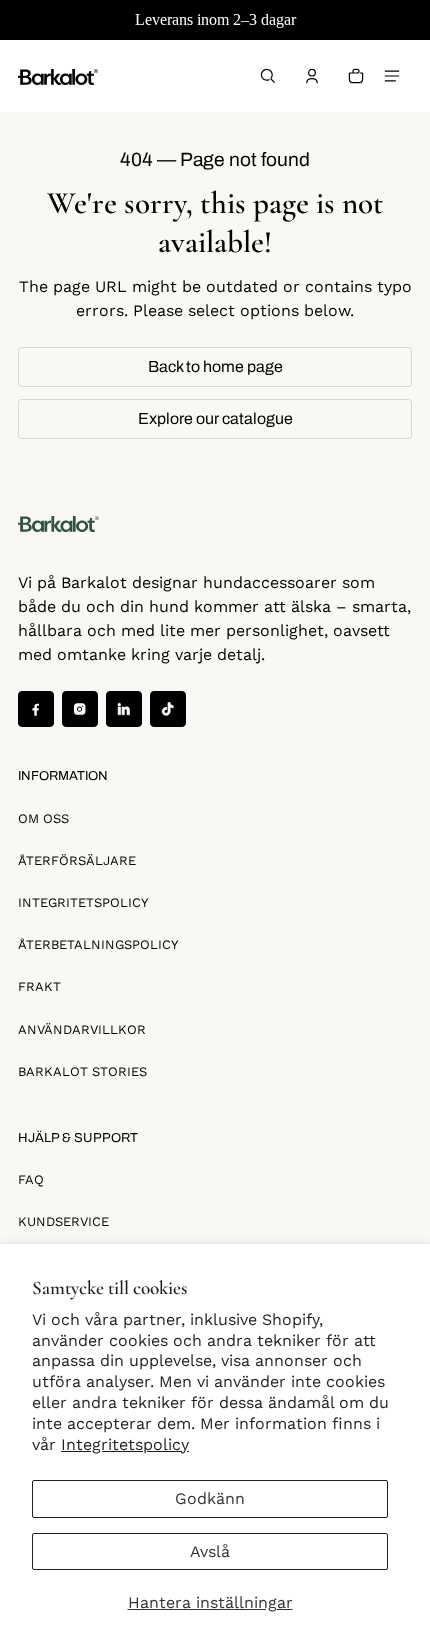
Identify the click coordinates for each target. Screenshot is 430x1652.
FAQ (31, 1179)
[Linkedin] (124, 709)
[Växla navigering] (392, 76)
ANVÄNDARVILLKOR (82, 1029)
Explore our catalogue (215, 418)
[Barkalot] (58, 76)
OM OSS (43, 818)
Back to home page (215, 366)
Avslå (210, 1551)
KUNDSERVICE (63, 1221)
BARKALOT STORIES (82, 1071)
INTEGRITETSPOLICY (83, 902)
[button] (268, 76)
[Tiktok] (168, 709)
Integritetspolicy (125, 1444)
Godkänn (210, 1498)
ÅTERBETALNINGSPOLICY (98, 944)
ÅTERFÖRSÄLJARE (77, 860)
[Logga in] (312, 76)
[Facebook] (36, 709)
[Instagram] (80, 709)
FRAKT (39, 986)
